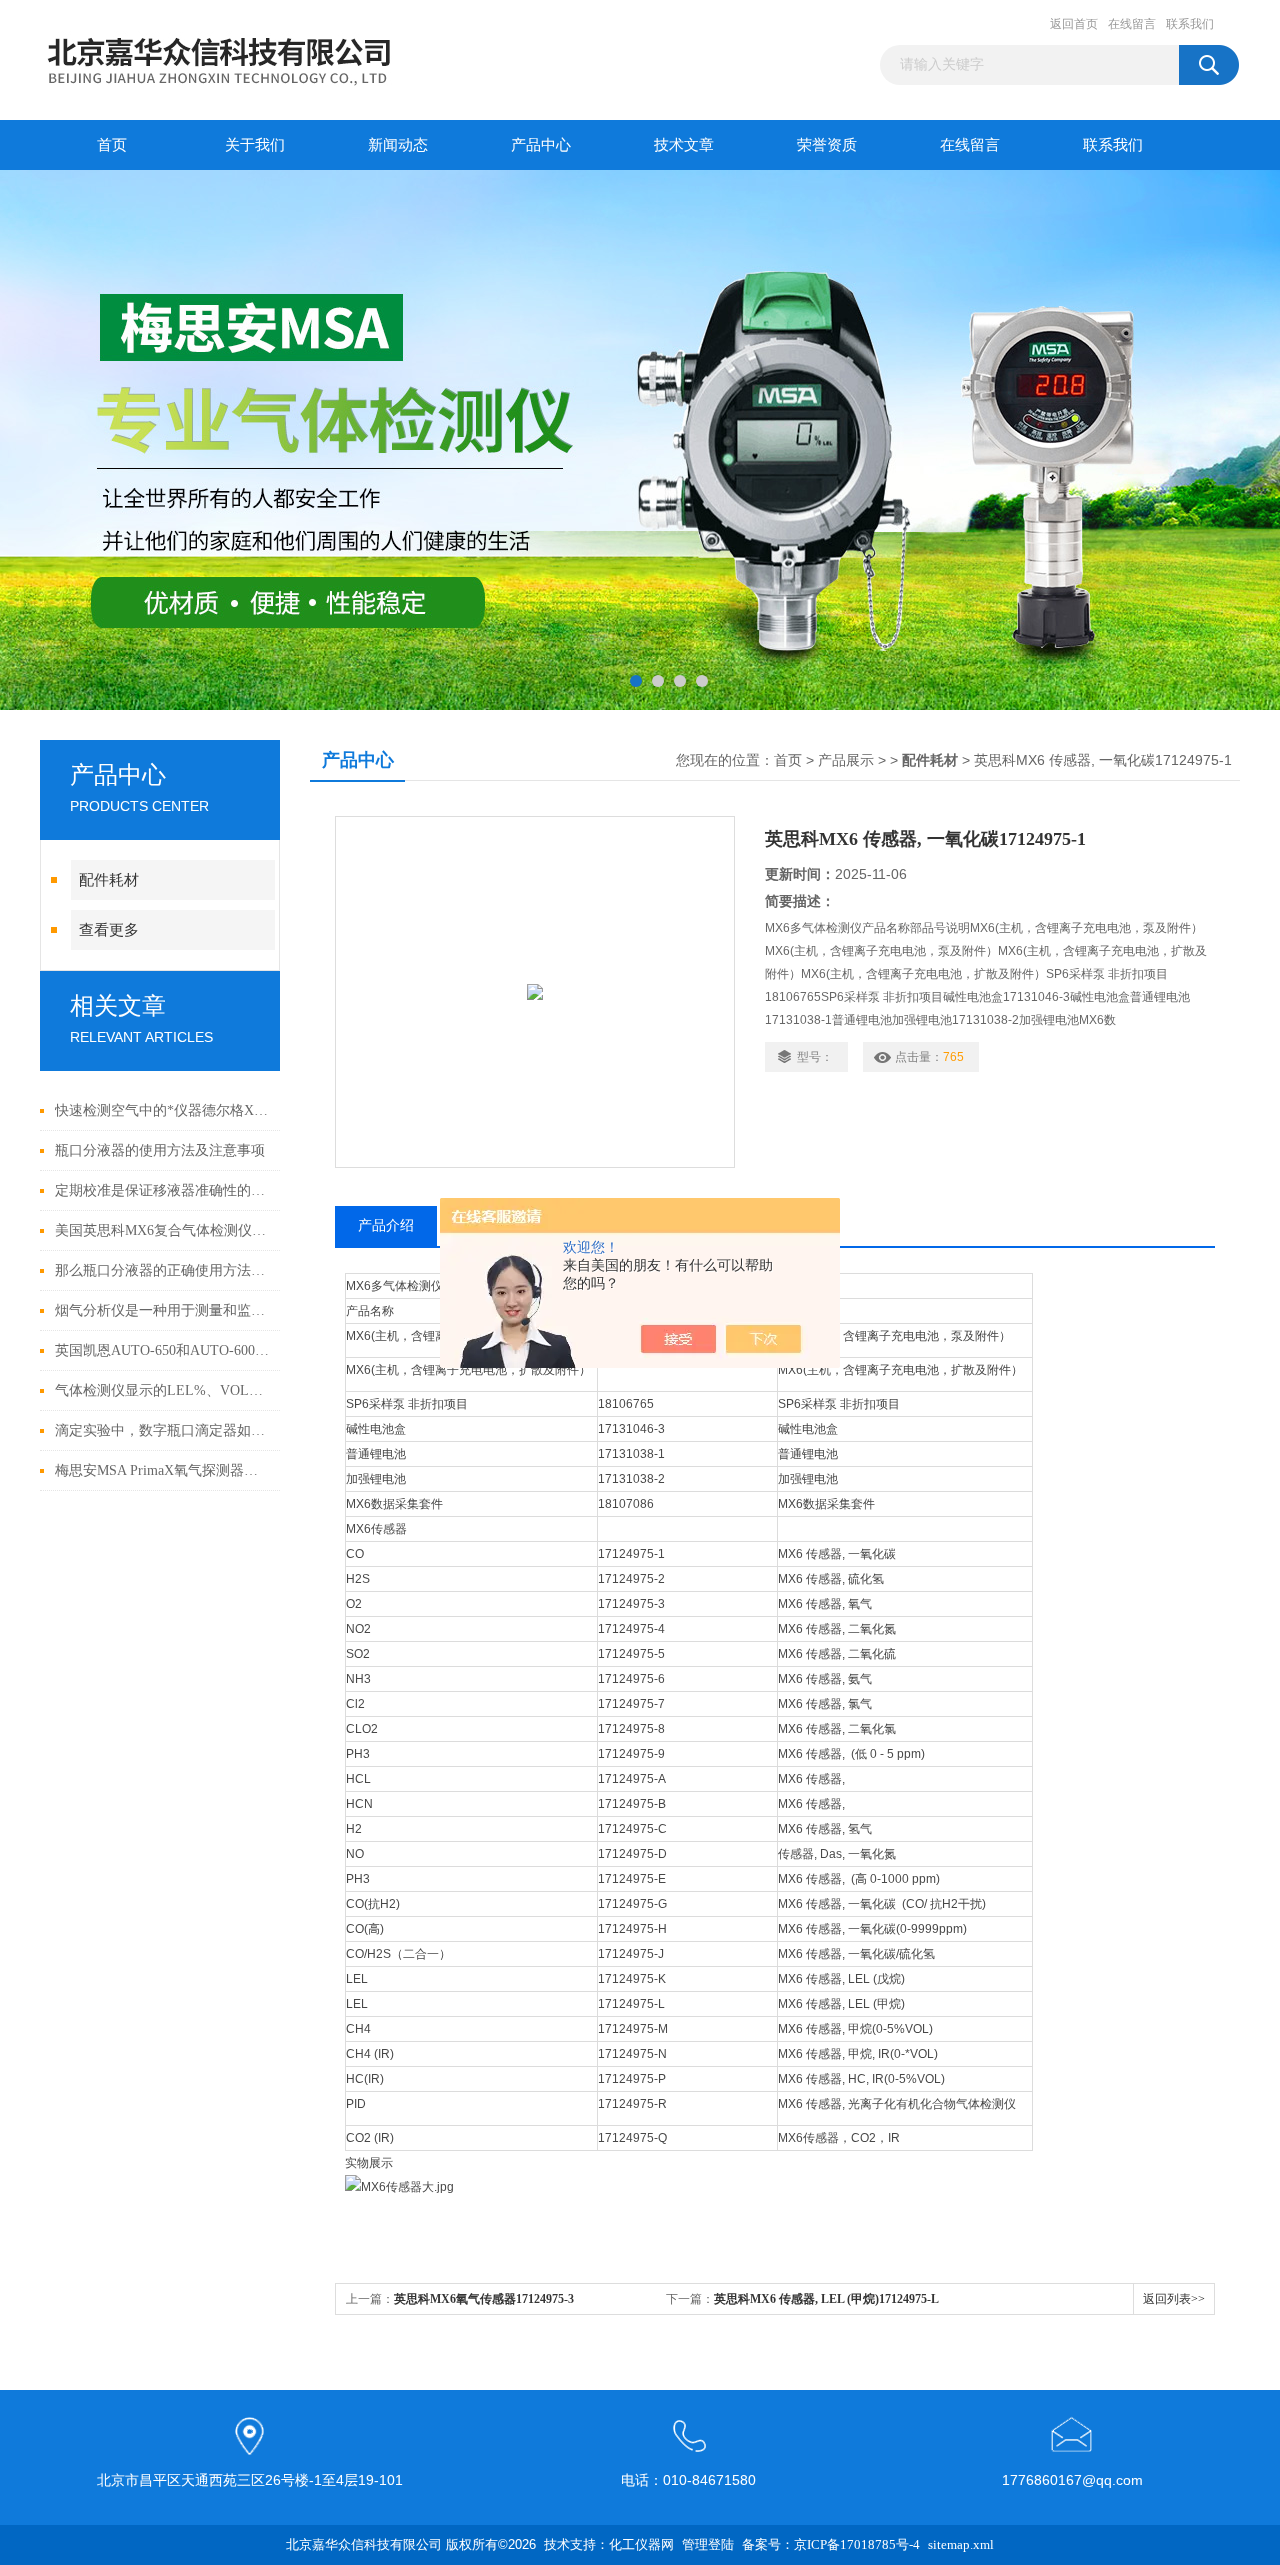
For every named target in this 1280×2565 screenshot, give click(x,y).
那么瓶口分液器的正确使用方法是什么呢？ (162, 1270)
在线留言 (1132, 24)
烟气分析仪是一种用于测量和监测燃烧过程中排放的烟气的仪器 (162, 1310)
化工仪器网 (641, 2544)
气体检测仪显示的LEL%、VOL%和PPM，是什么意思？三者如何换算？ (162, 1390)
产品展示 (846, 760)
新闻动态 (398, 145)
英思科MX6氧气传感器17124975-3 (484, 2299)
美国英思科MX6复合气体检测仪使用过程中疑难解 (162, 1230)
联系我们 (1190, 24)
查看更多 (109, 930)
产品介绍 (386, 1225)
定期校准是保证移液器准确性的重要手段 (162, 1190)
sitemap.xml (961, 2544)
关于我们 (255, 145)
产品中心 (541, 145)
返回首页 (1074, 24)
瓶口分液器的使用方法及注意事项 (160, 1150)
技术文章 (684, 145)
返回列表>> (1174, 2299)
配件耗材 (109, 880)
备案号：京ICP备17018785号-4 (831, 2544)
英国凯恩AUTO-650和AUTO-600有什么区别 (162, 1350)
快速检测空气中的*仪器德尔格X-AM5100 (162, 1110)
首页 (112, 145)
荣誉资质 (827, 145)
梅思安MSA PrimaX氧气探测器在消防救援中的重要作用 (162, 1470)
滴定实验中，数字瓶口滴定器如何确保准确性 (162, 1430)
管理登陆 (708, 2544)
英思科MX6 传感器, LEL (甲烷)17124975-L (826, 2299)
